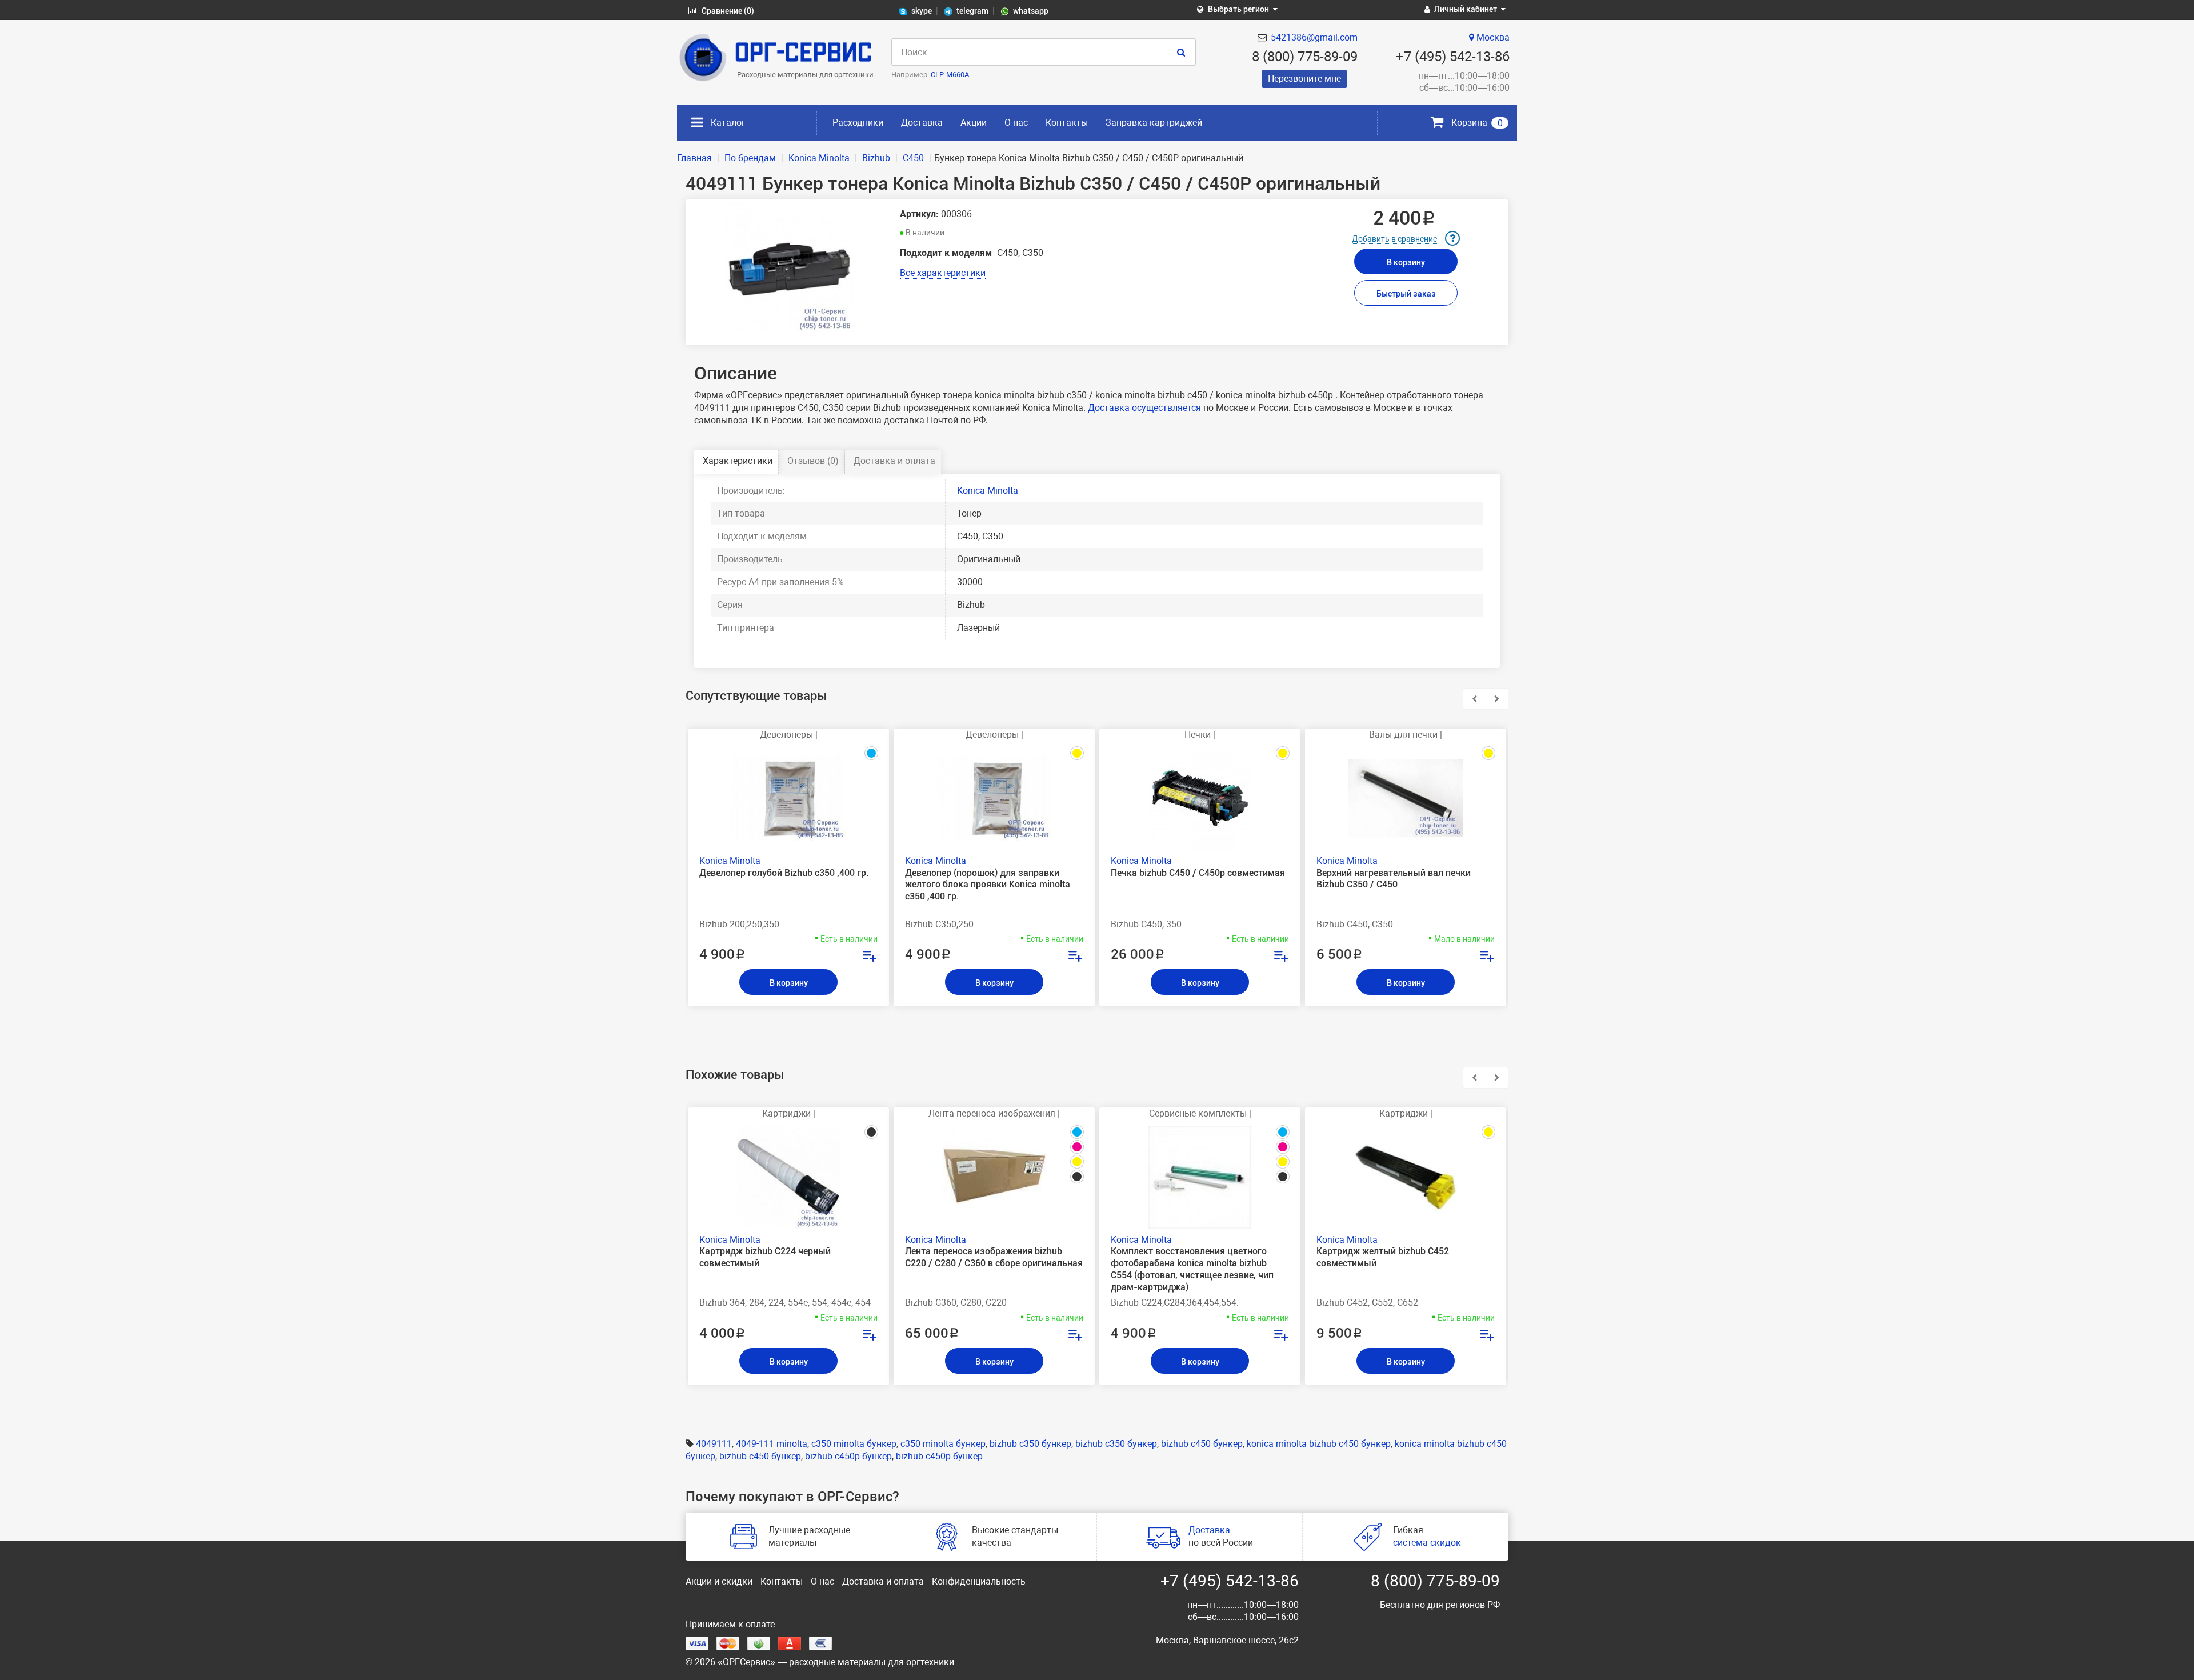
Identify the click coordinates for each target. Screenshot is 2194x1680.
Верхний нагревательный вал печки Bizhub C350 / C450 (1394, 879)
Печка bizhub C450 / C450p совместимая (1198, 873)
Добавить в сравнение (1394, 239)
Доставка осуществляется (1144, 408)
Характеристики (738, 461)
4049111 (714, 1444)
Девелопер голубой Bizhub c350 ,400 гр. (784, 873)
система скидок (1427, 1543)
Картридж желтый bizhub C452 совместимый (1383, 1257)
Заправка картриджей (1154, 123)
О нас (1016, 123)
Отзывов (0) (813, 461)
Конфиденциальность (979, 1581)
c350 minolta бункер (854, 1444)
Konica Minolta (988, 491)
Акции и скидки (719, 1581)
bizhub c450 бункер (1202, 1444)
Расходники (858, 123)
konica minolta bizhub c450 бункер (1319, 1444)
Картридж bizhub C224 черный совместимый (765, 1257)
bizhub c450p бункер (848, 1456)
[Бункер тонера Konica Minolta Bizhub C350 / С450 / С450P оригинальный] (788, 267)
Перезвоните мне (1304, 79)
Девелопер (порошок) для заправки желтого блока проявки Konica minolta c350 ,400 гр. (988, 885)
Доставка (922, 123)
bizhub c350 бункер (1030, 1444)
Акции (974, 123)
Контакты (1067, 123)
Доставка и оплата (894, 461)
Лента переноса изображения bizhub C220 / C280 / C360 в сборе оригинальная (994, 1257)
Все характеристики (943, 273)
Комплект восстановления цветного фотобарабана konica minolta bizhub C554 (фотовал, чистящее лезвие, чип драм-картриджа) (1192, 1269)
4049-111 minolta (772, 1444)
